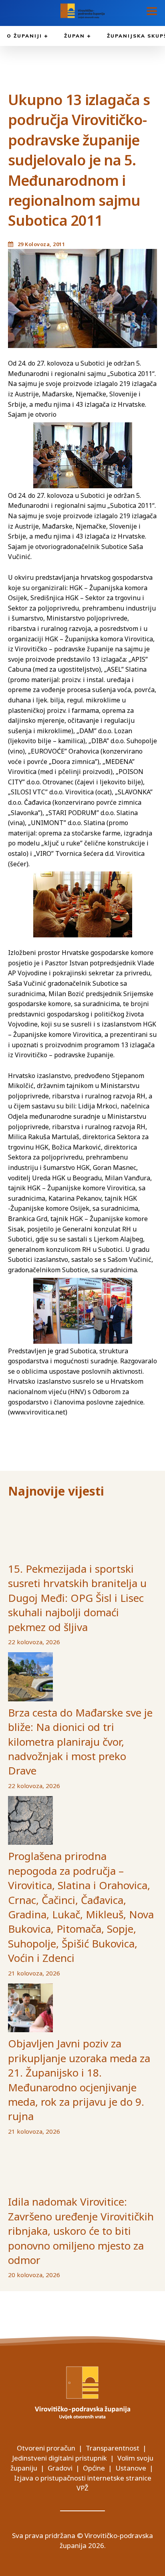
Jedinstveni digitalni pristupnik (59, 2458)
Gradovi (60, 2468)
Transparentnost (113, 2448)
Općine (94, 2468)
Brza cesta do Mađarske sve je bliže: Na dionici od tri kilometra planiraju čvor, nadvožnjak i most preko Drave (80, 1742)
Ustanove (131, 2468)
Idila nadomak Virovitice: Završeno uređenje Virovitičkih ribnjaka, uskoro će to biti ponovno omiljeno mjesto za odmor (81, 2231)
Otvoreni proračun (46, 2448)
